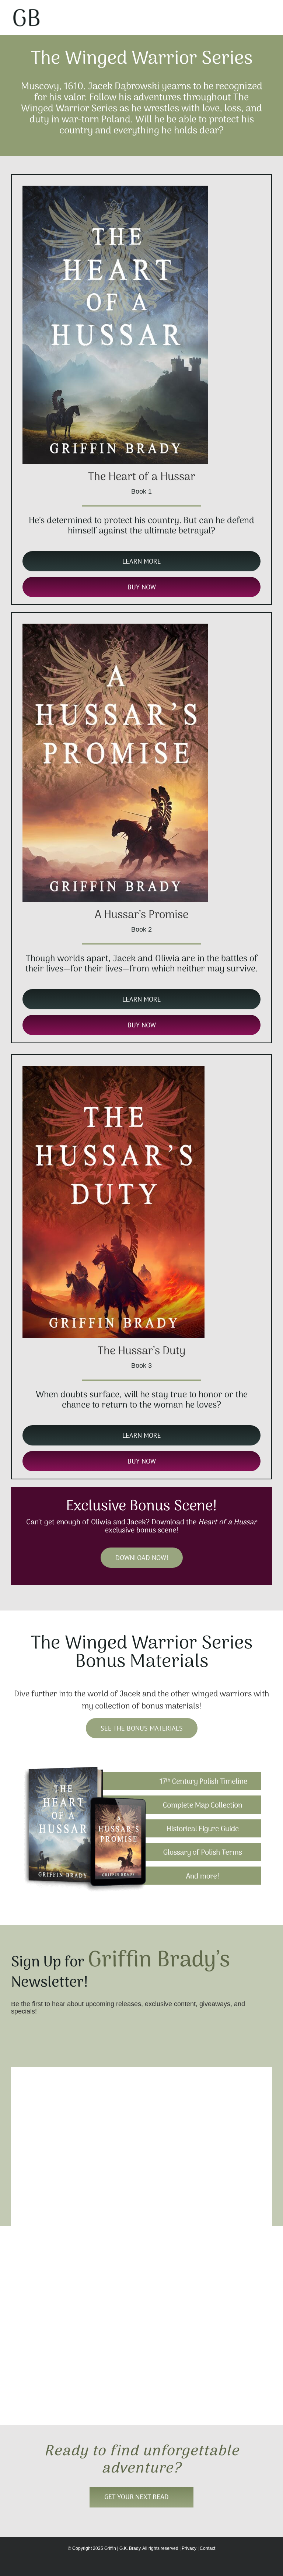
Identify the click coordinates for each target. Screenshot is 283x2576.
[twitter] (40, 2364)
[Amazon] (28, 2396)
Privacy (189, 2548)
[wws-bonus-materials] (141, 1767)
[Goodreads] (40, 2396)
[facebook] (28, 2364)
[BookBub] (52, 2396)
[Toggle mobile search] (256, 11)
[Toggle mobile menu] (269, 11)
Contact (207, 2548)
